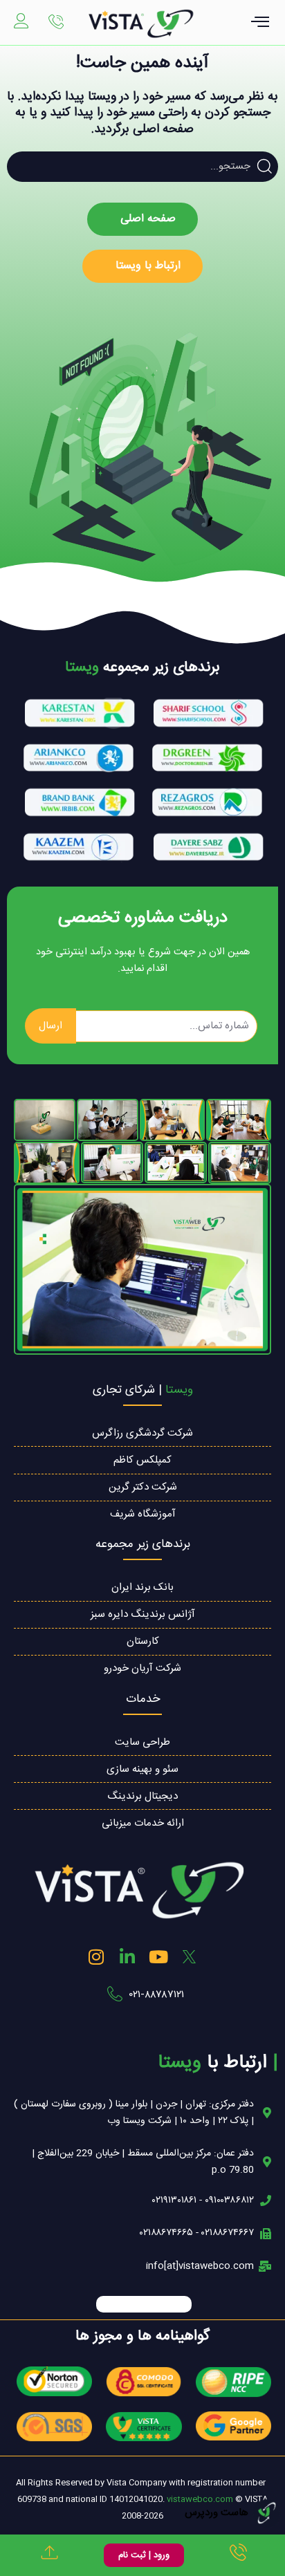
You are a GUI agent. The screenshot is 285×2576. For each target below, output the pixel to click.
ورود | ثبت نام (144, 2555)
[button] (260, 24)
